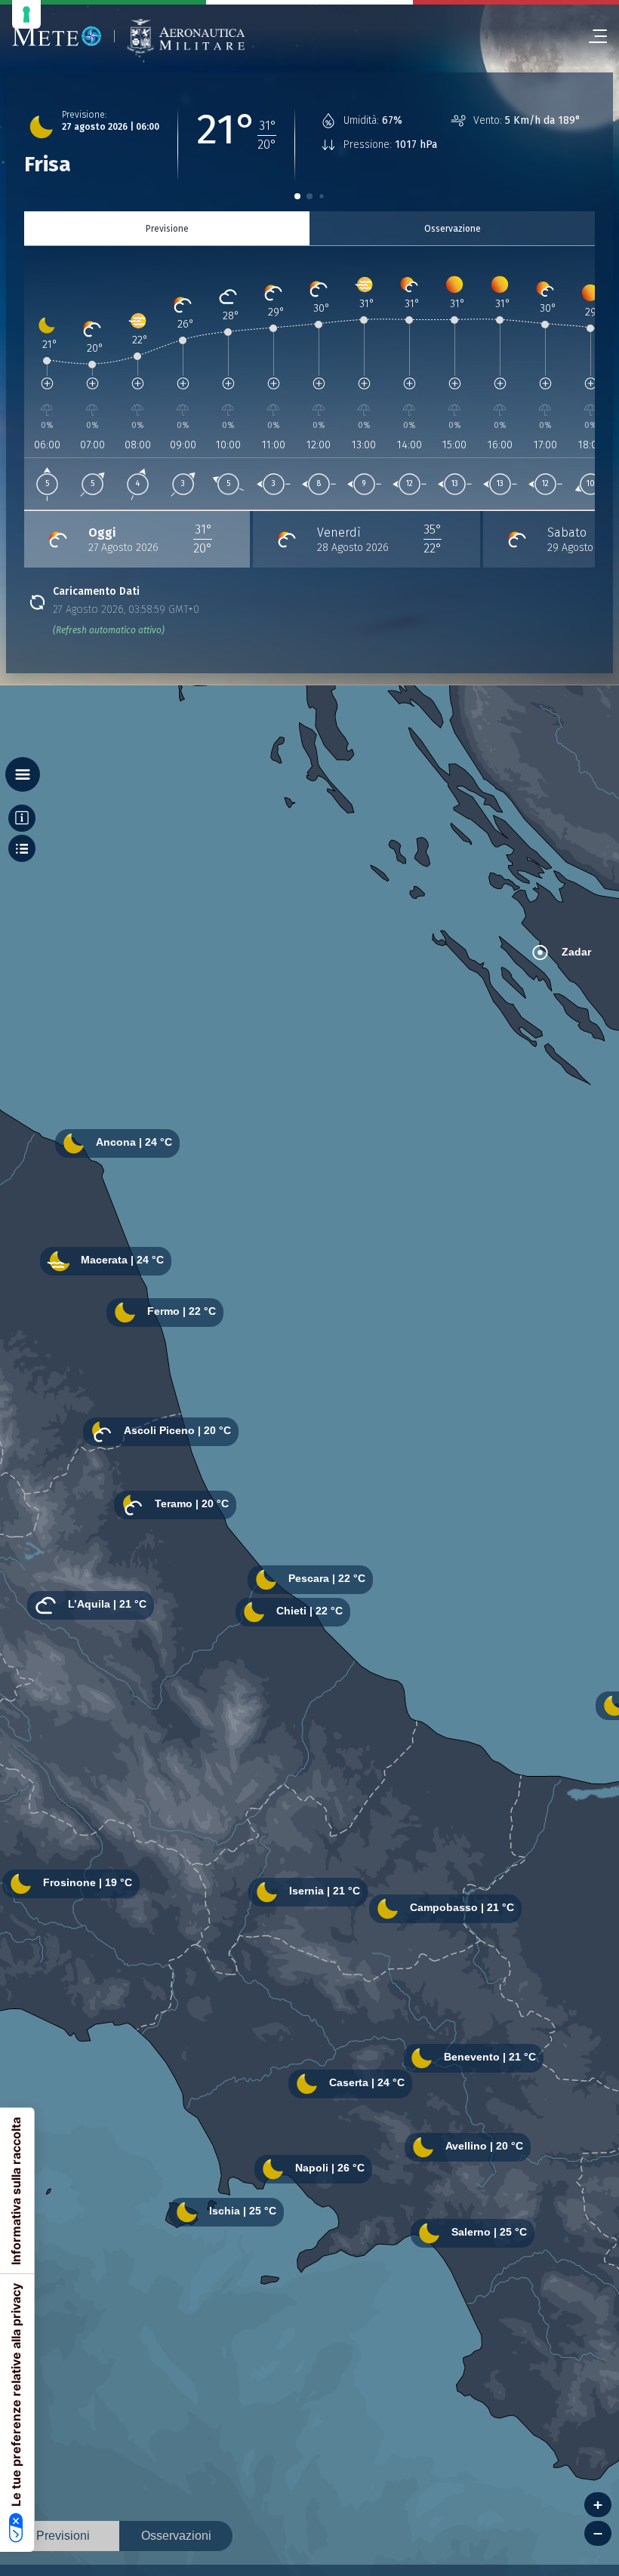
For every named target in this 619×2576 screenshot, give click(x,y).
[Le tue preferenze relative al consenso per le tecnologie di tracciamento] (26, 14)
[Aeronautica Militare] (186, 37)
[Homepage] (57, 36)
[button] (297, 196)
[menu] (592, 36)
